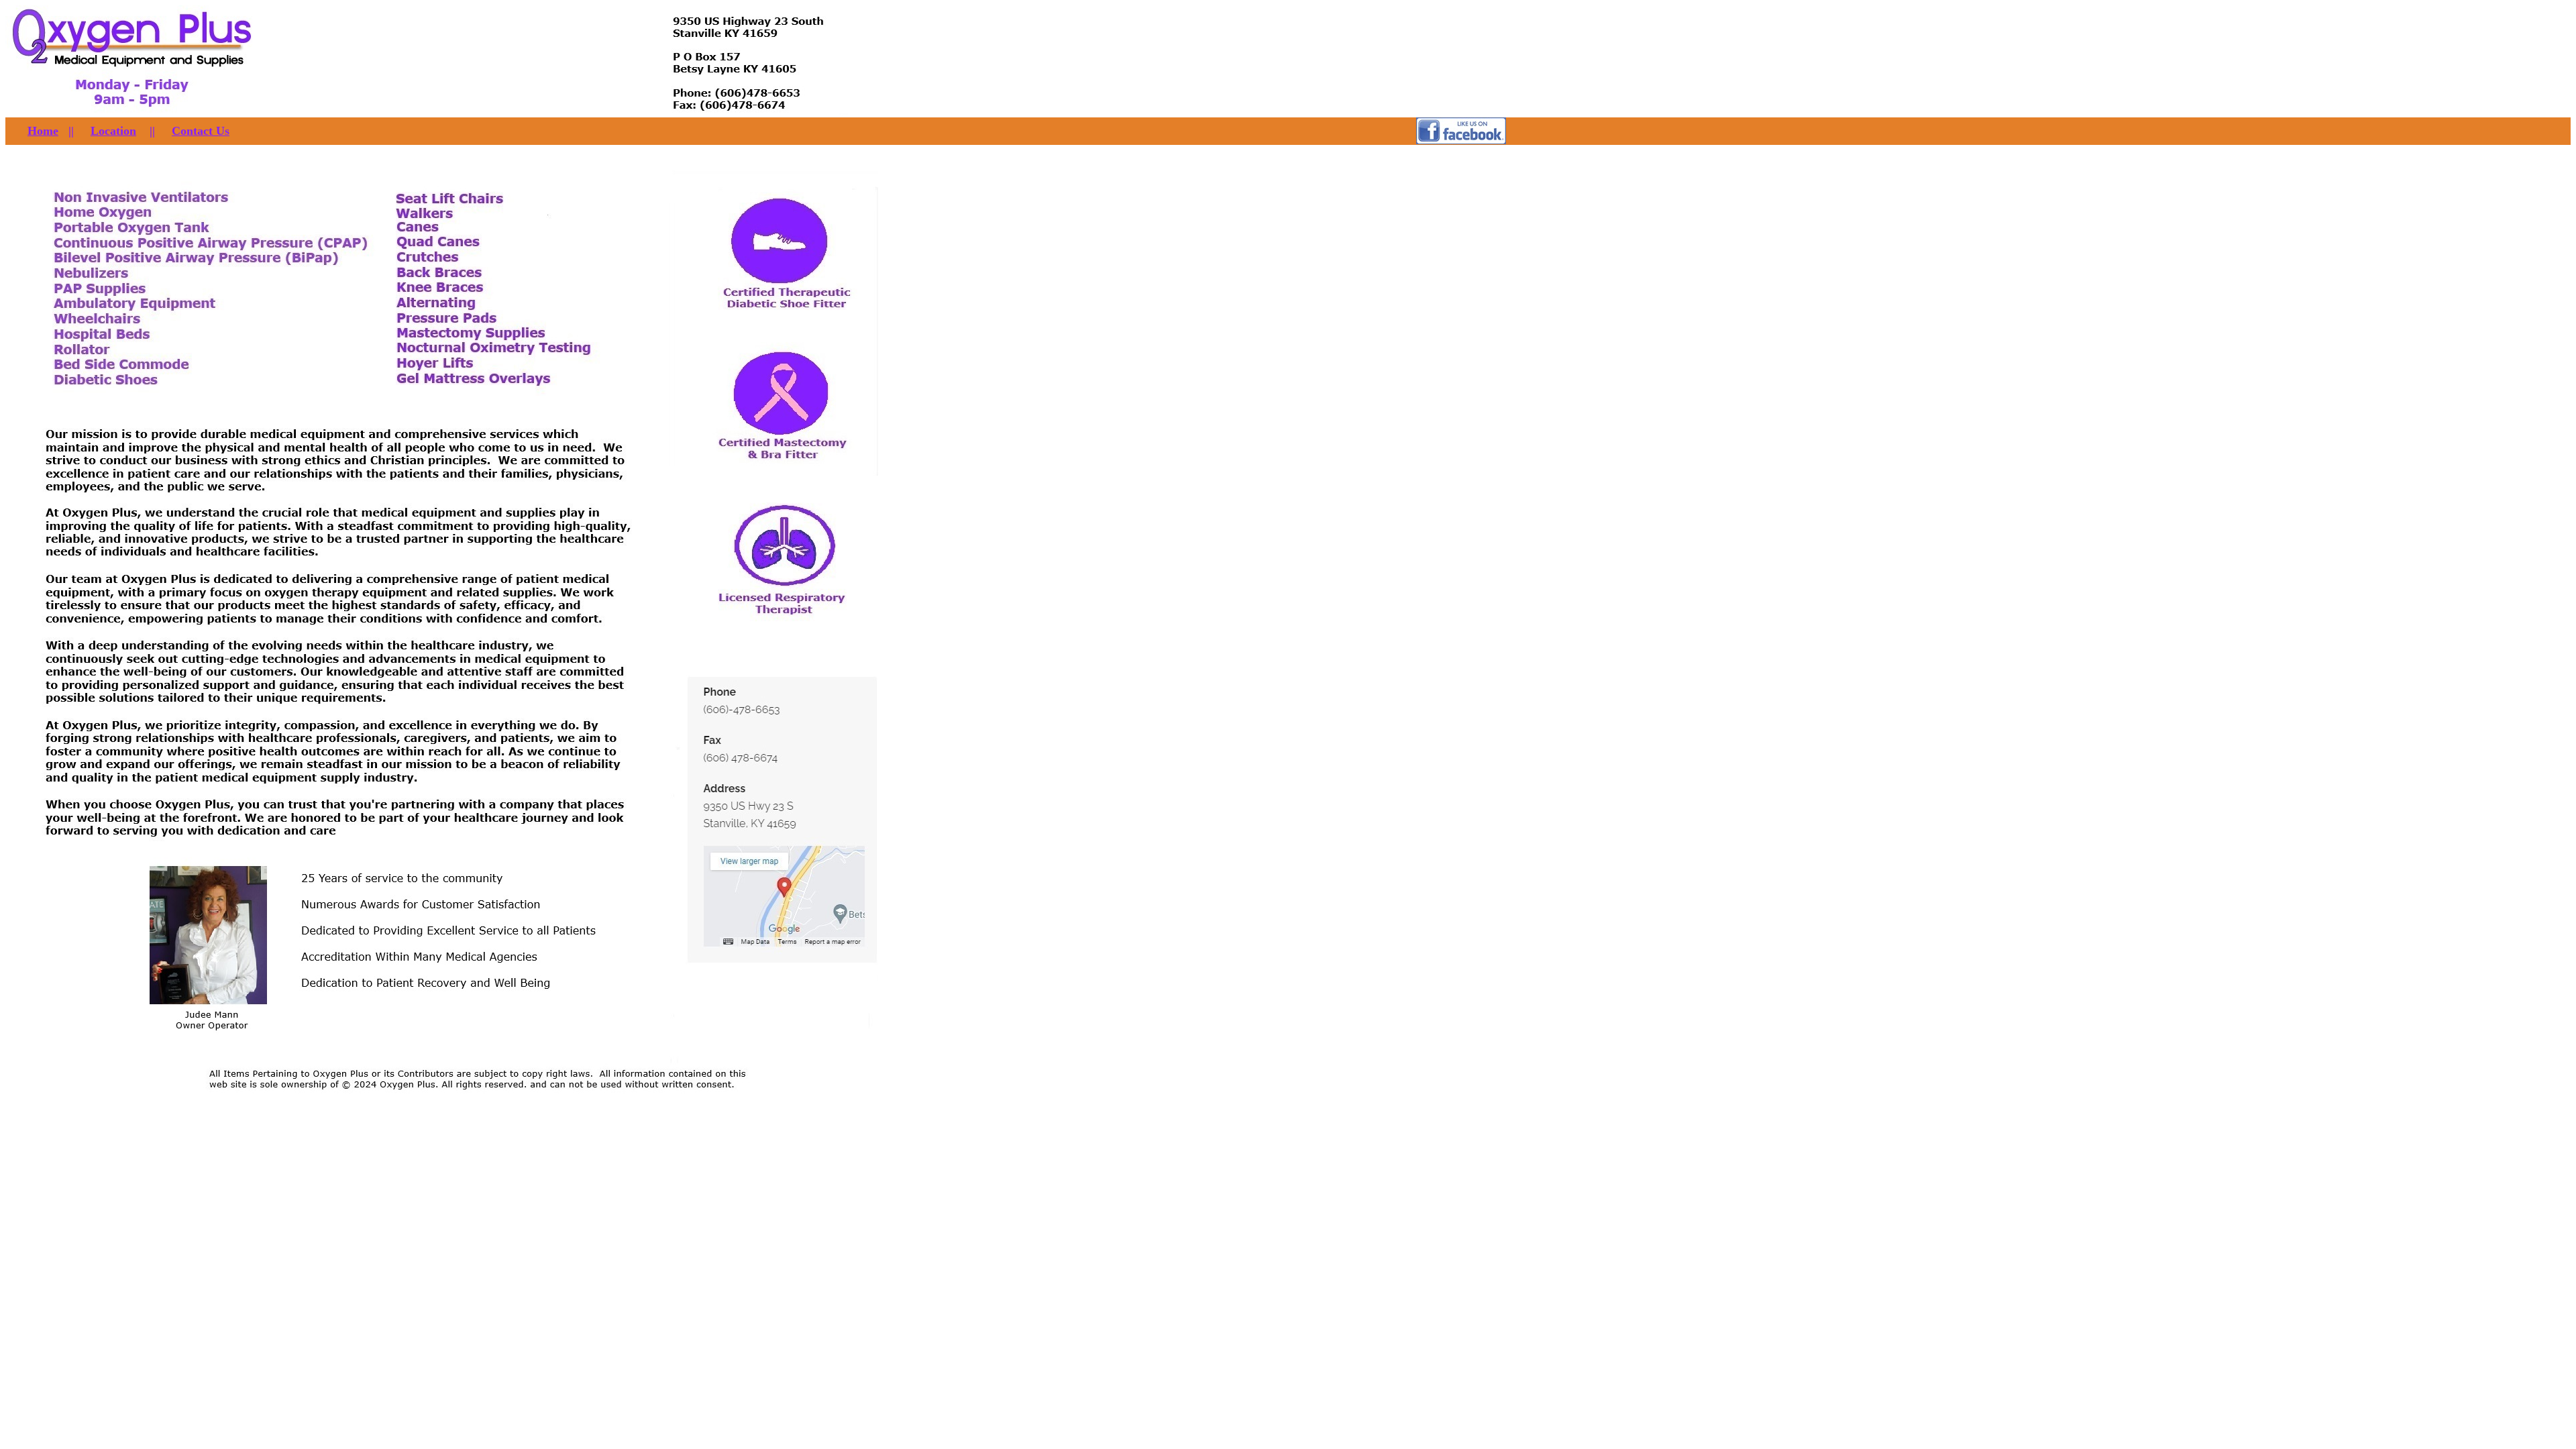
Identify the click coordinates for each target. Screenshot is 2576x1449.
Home (43, 131)
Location (113, 131)
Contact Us (201, 131)
